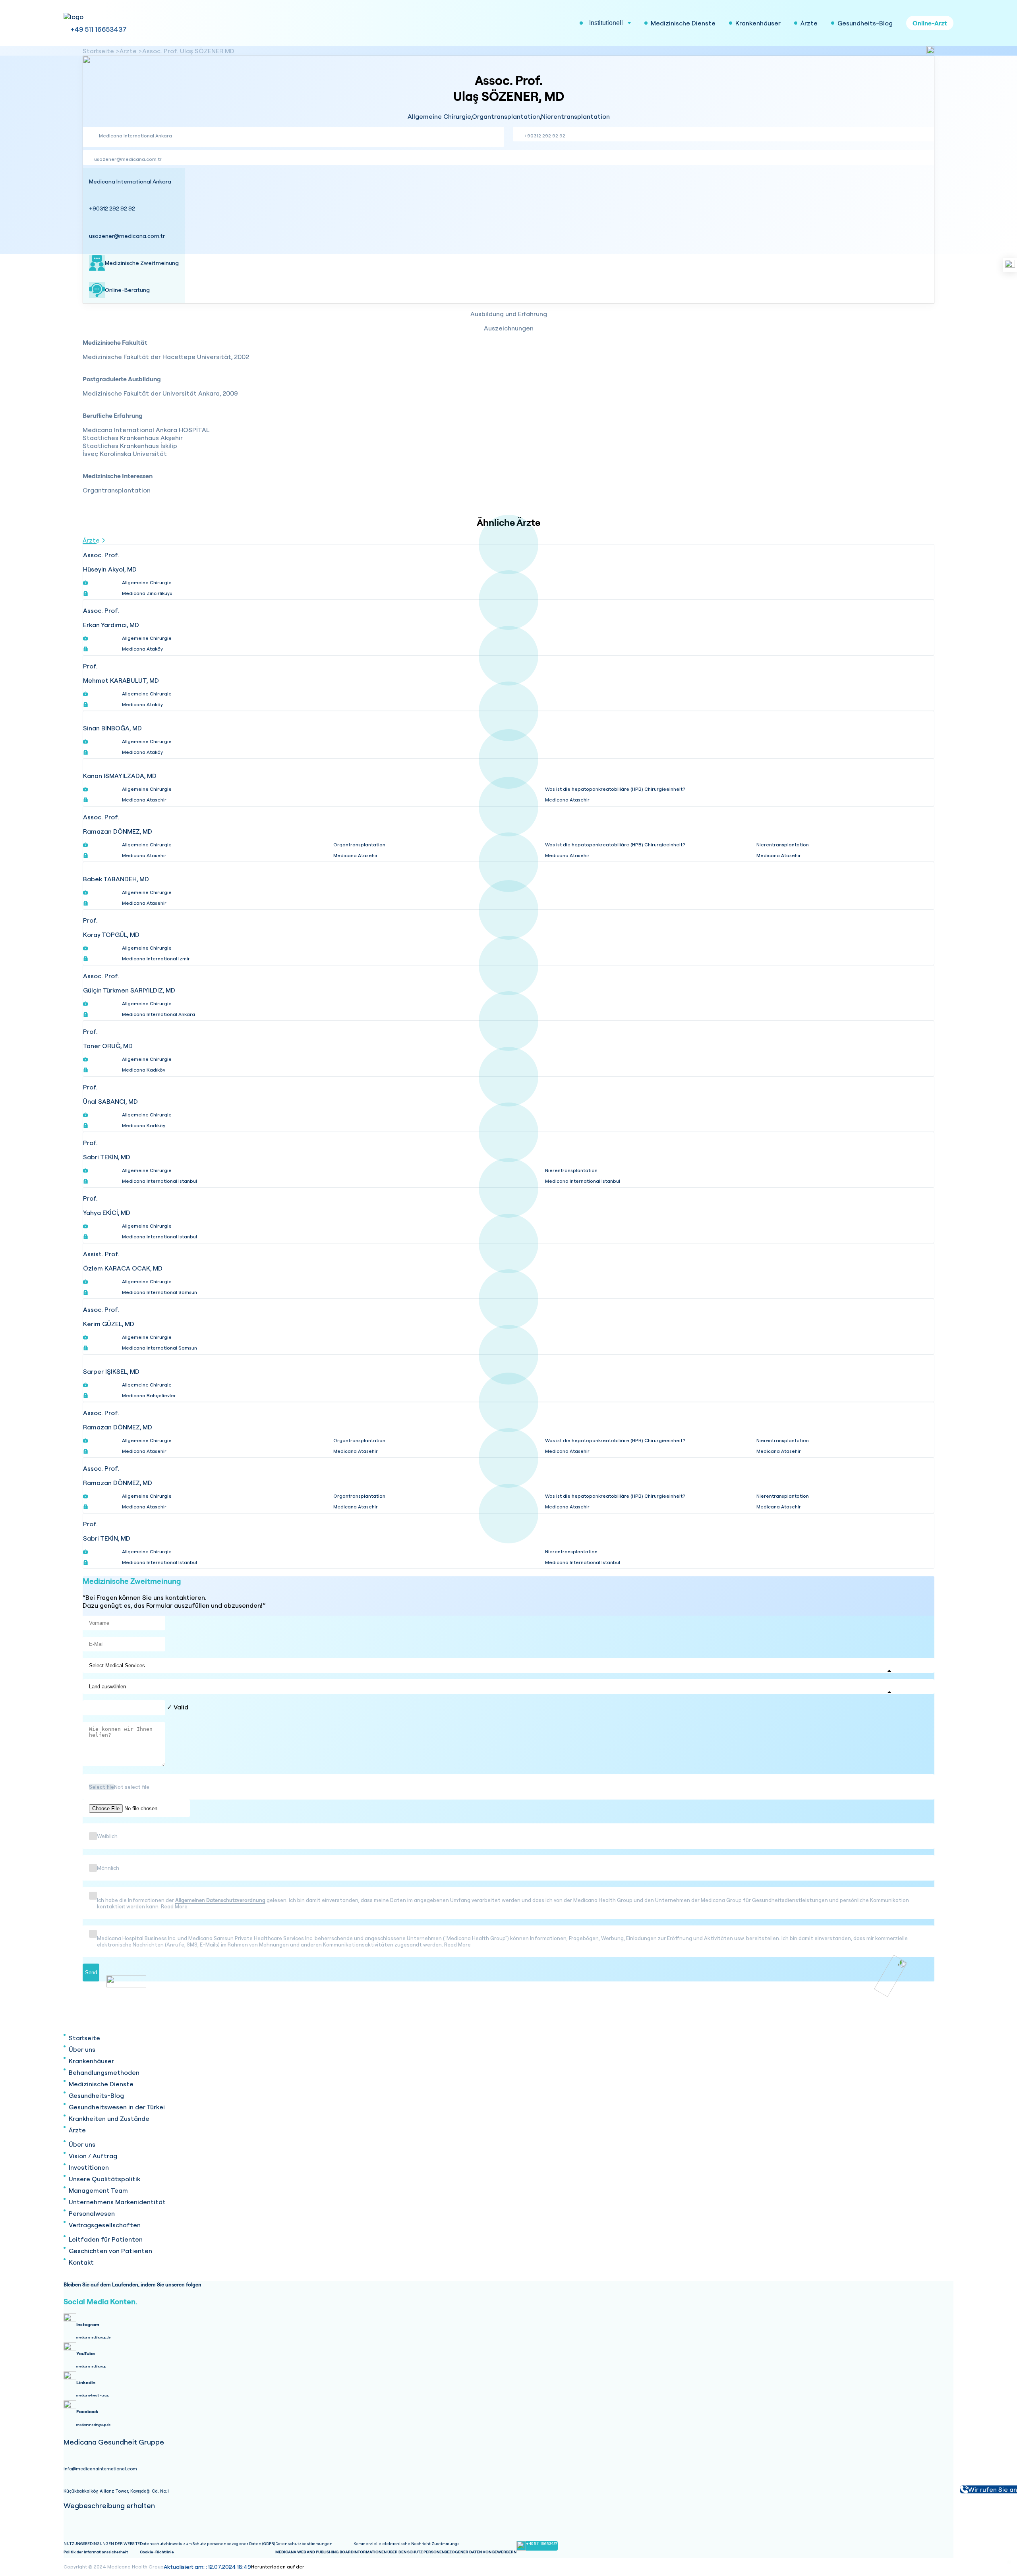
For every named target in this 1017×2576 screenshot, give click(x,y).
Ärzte (128, 51)
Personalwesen (92, 2213)
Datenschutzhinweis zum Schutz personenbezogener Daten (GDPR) (208, 2544)
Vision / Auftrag (93, 2156)
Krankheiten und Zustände (109, 2118)
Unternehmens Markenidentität (117, 2202)
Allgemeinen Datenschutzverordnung (220, 1900)
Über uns (82, 2049)
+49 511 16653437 (99, 29)
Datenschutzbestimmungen (304, 2544)
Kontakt (81, 2262)
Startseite (98, 51)
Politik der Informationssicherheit (96, 2552)
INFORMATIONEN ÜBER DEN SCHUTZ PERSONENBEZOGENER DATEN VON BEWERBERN (435, 2552)
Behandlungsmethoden (104, 2072)
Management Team (98, 2190)
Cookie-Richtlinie (157, 2552)
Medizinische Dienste (101, 2084)
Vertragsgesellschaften (105, 2225)
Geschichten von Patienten (110, 2251)
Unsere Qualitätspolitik (104, 2179)
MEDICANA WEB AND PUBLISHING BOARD (314, 2552)
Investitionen (89, 2167)
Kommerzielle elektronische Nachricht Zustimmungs (407, 2544)
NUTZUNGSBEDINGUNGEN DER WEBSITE (102, 2544)
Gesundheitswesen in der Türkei (117, 2107)
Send (91, 1973)
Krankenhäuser (91, 2061)
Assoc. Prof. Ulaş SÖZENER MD (188, 51)
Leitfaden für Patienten (106, 2239)
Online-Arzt (930, 23)
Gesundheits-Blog (96, 2095)
